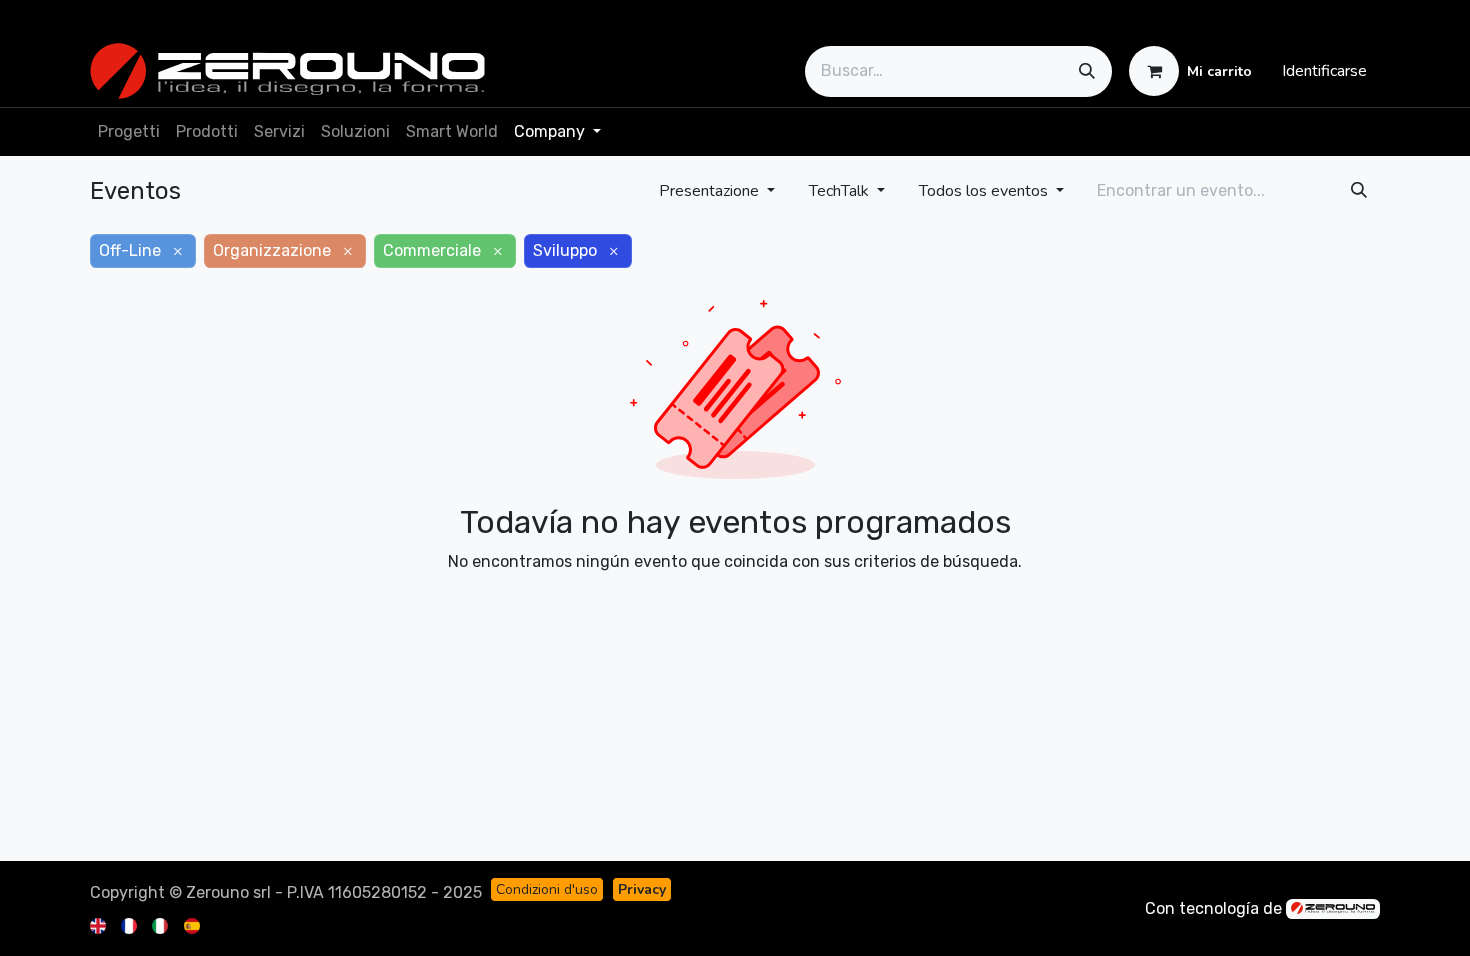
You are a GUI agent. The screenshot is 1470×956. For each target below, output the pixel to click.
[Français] (130, 925)
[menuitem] (129, 132)
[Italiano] (161, 925)
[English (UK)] (99, 925)
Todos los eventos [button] (985, 191)
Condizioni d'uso (547, 889)
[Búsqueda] (1087, 71)
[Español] (193, 925)
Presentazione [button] (711, 191)
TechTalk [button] (841, 191)
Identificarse (1324, 71)
